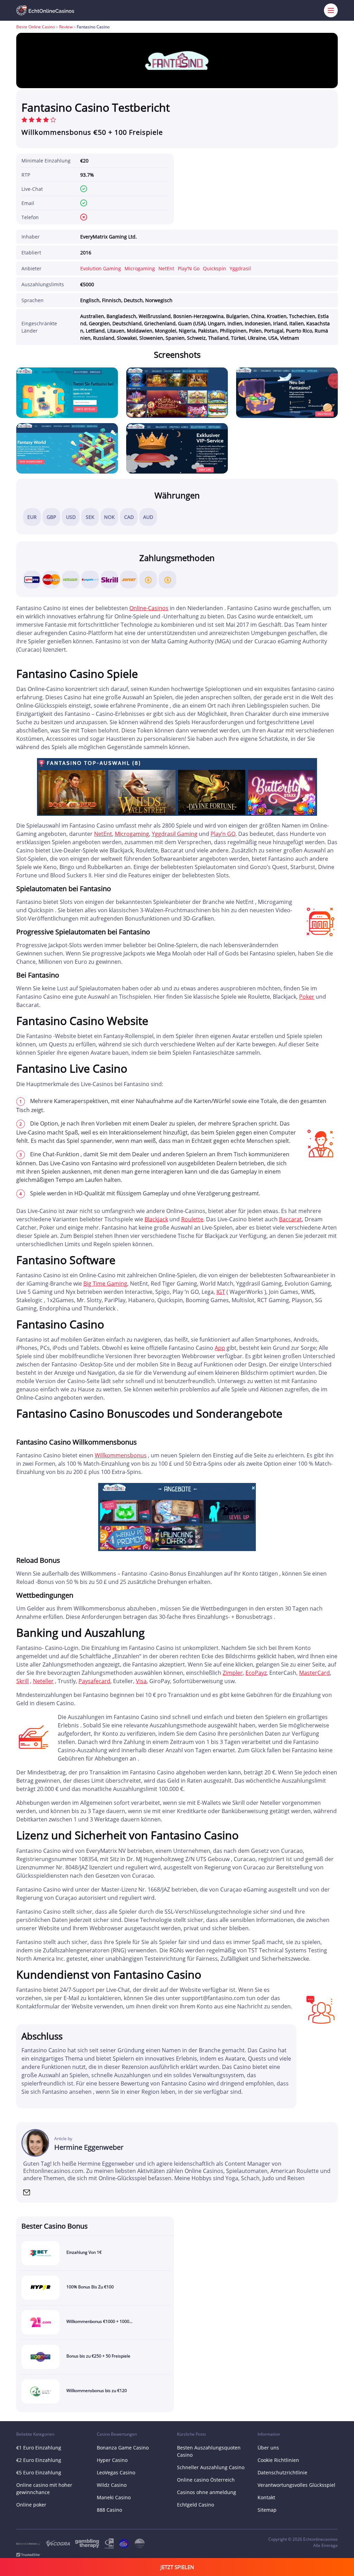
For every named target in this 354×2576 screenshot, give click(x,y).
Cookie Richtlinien (278, 2460)
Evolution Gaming (101, 268)
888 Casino (109, 2510)
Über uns (268, 2448)
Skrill (22, 1681)
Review (66, 27)
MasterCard (314, 1673)
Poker (307, 997)
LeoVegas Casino (116, 2472)
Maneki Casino (114, 2497)
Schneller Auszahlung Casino (211, 2467)
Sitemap (267, 2510)
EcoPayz (256, 1673)
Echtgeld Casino (195, 2505)
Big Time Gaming (105, 1284)
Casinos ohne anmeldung (207, 2492)
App (220, 1348)
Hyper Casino (112, 2460)
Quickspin (215, 268)
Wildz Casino (112, 2485)
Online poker (31, 2505)
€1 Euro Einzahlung (39, 2448)
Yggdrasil (240, 268)
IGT (221, 1292)
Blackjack (156, 1219)
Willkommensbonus (121, 1455)
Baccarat (290, 1219)
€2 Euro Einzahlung (39, 2460)
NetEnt (166, 268)
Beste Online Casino (36, 27)
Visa (141, 1681)
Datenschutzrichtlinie (282, 2472)
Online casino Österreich (206, 2480)
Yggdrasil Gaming (175, 834)
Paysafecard (94, 1681)
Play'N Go (189, 268)
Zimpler (233, 1673)
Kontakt (266, 2497)
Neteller (43, 1681)
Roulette (192, 1219)
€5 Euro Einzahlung (39, 2472)
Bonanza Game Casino (123, 2448)
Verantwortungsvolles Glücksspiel (296, 2485)
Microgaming (140, 268)
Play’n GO (223, 834)
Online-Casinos (149, 608)
